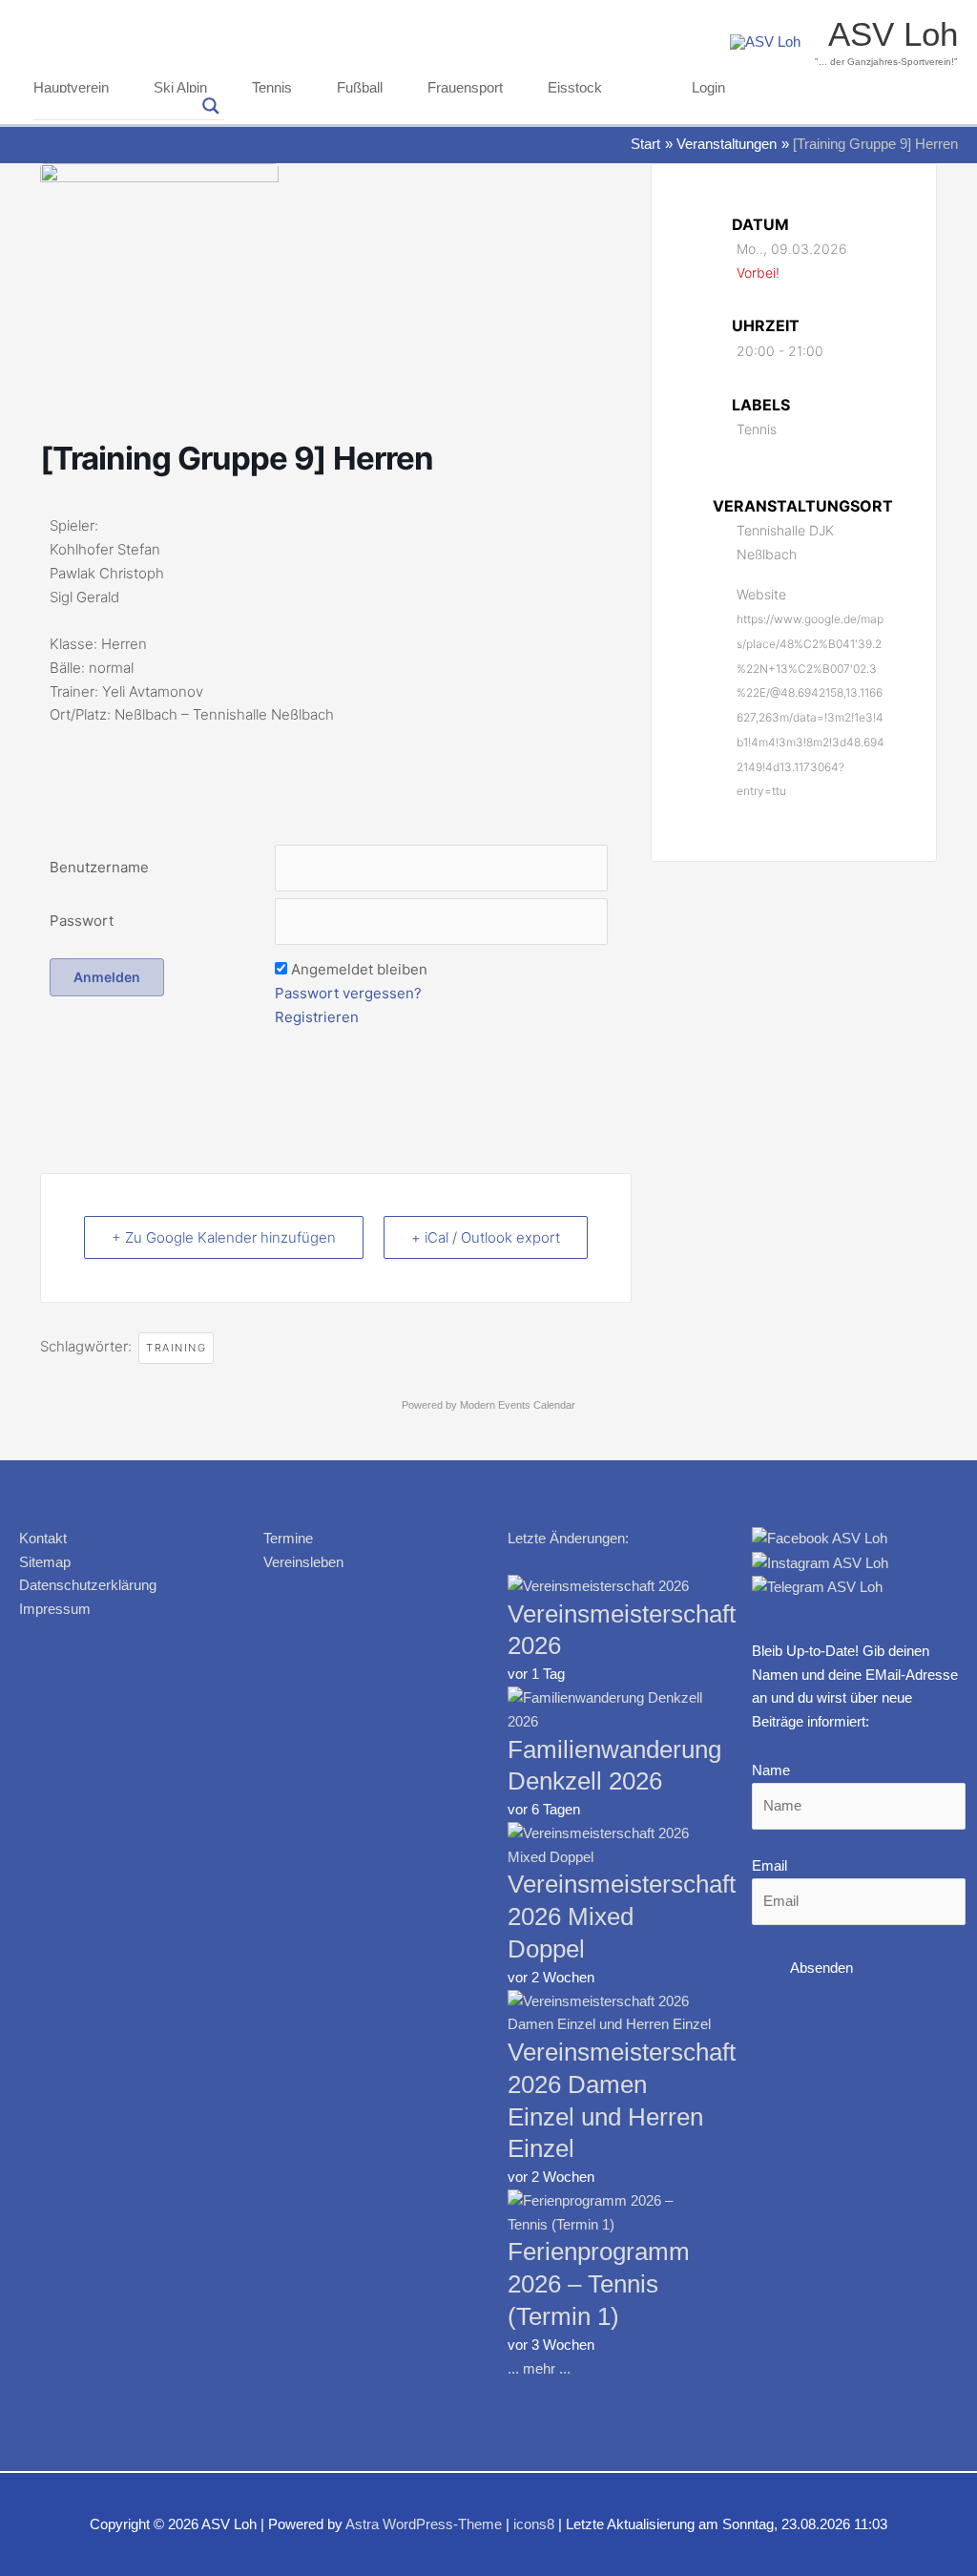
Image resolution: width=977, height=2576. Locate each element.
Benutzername (99, 867)
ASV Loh (893, 34)
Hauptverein (71, 88)
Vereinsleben (303, 1562)
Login (708, 88)
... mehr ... (539, 2368)
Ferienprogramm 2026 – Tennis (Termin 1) (599, 2284)
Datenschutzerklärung (88, 1585)
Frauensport (465, 88)
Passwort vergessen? (348, 993)
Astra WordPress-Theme (424, 2524)
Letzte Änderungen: (568, 1538)
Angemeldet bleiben (359, 969)
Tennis (272, 88)
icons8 (534, 2524)
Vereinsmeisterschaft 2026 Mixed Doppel (622, 1916)
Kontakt (43, 1538)
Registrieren (317, 1017)
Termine (288, 1538)
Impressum (55, 1609)
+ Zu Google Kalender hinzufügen (224, 1237)
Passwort (82, 921)
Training (176, 1348)
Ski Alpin (180, 88)
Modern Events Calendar (518, 1405)
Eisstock (575, 88)
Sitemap (45, 1562)
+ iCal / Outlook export (486, 1237)
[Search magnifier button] (211, 106)
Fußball (360, 88)
